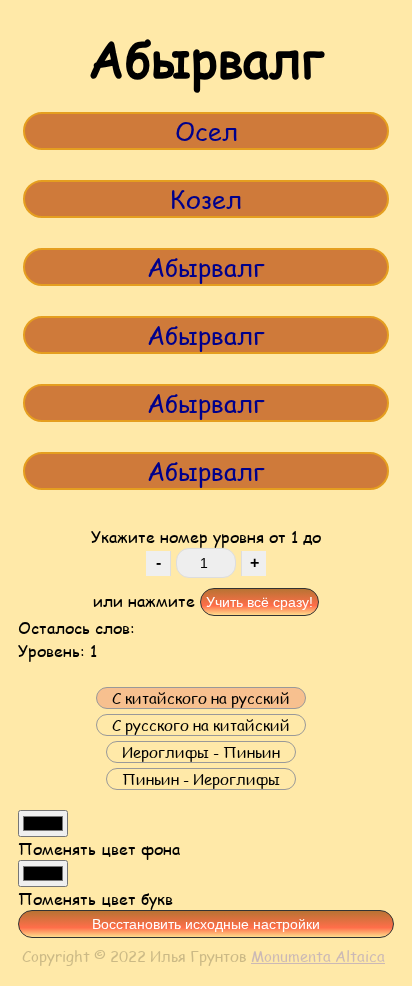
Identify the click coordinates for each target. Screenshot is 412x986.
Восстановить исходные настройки (206, 924)
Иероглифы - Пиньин (201, 752)
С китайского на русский (201, 698)
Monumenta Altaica (318, 956)
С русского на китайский (201, 725)
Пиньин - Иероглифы (201, 779)
